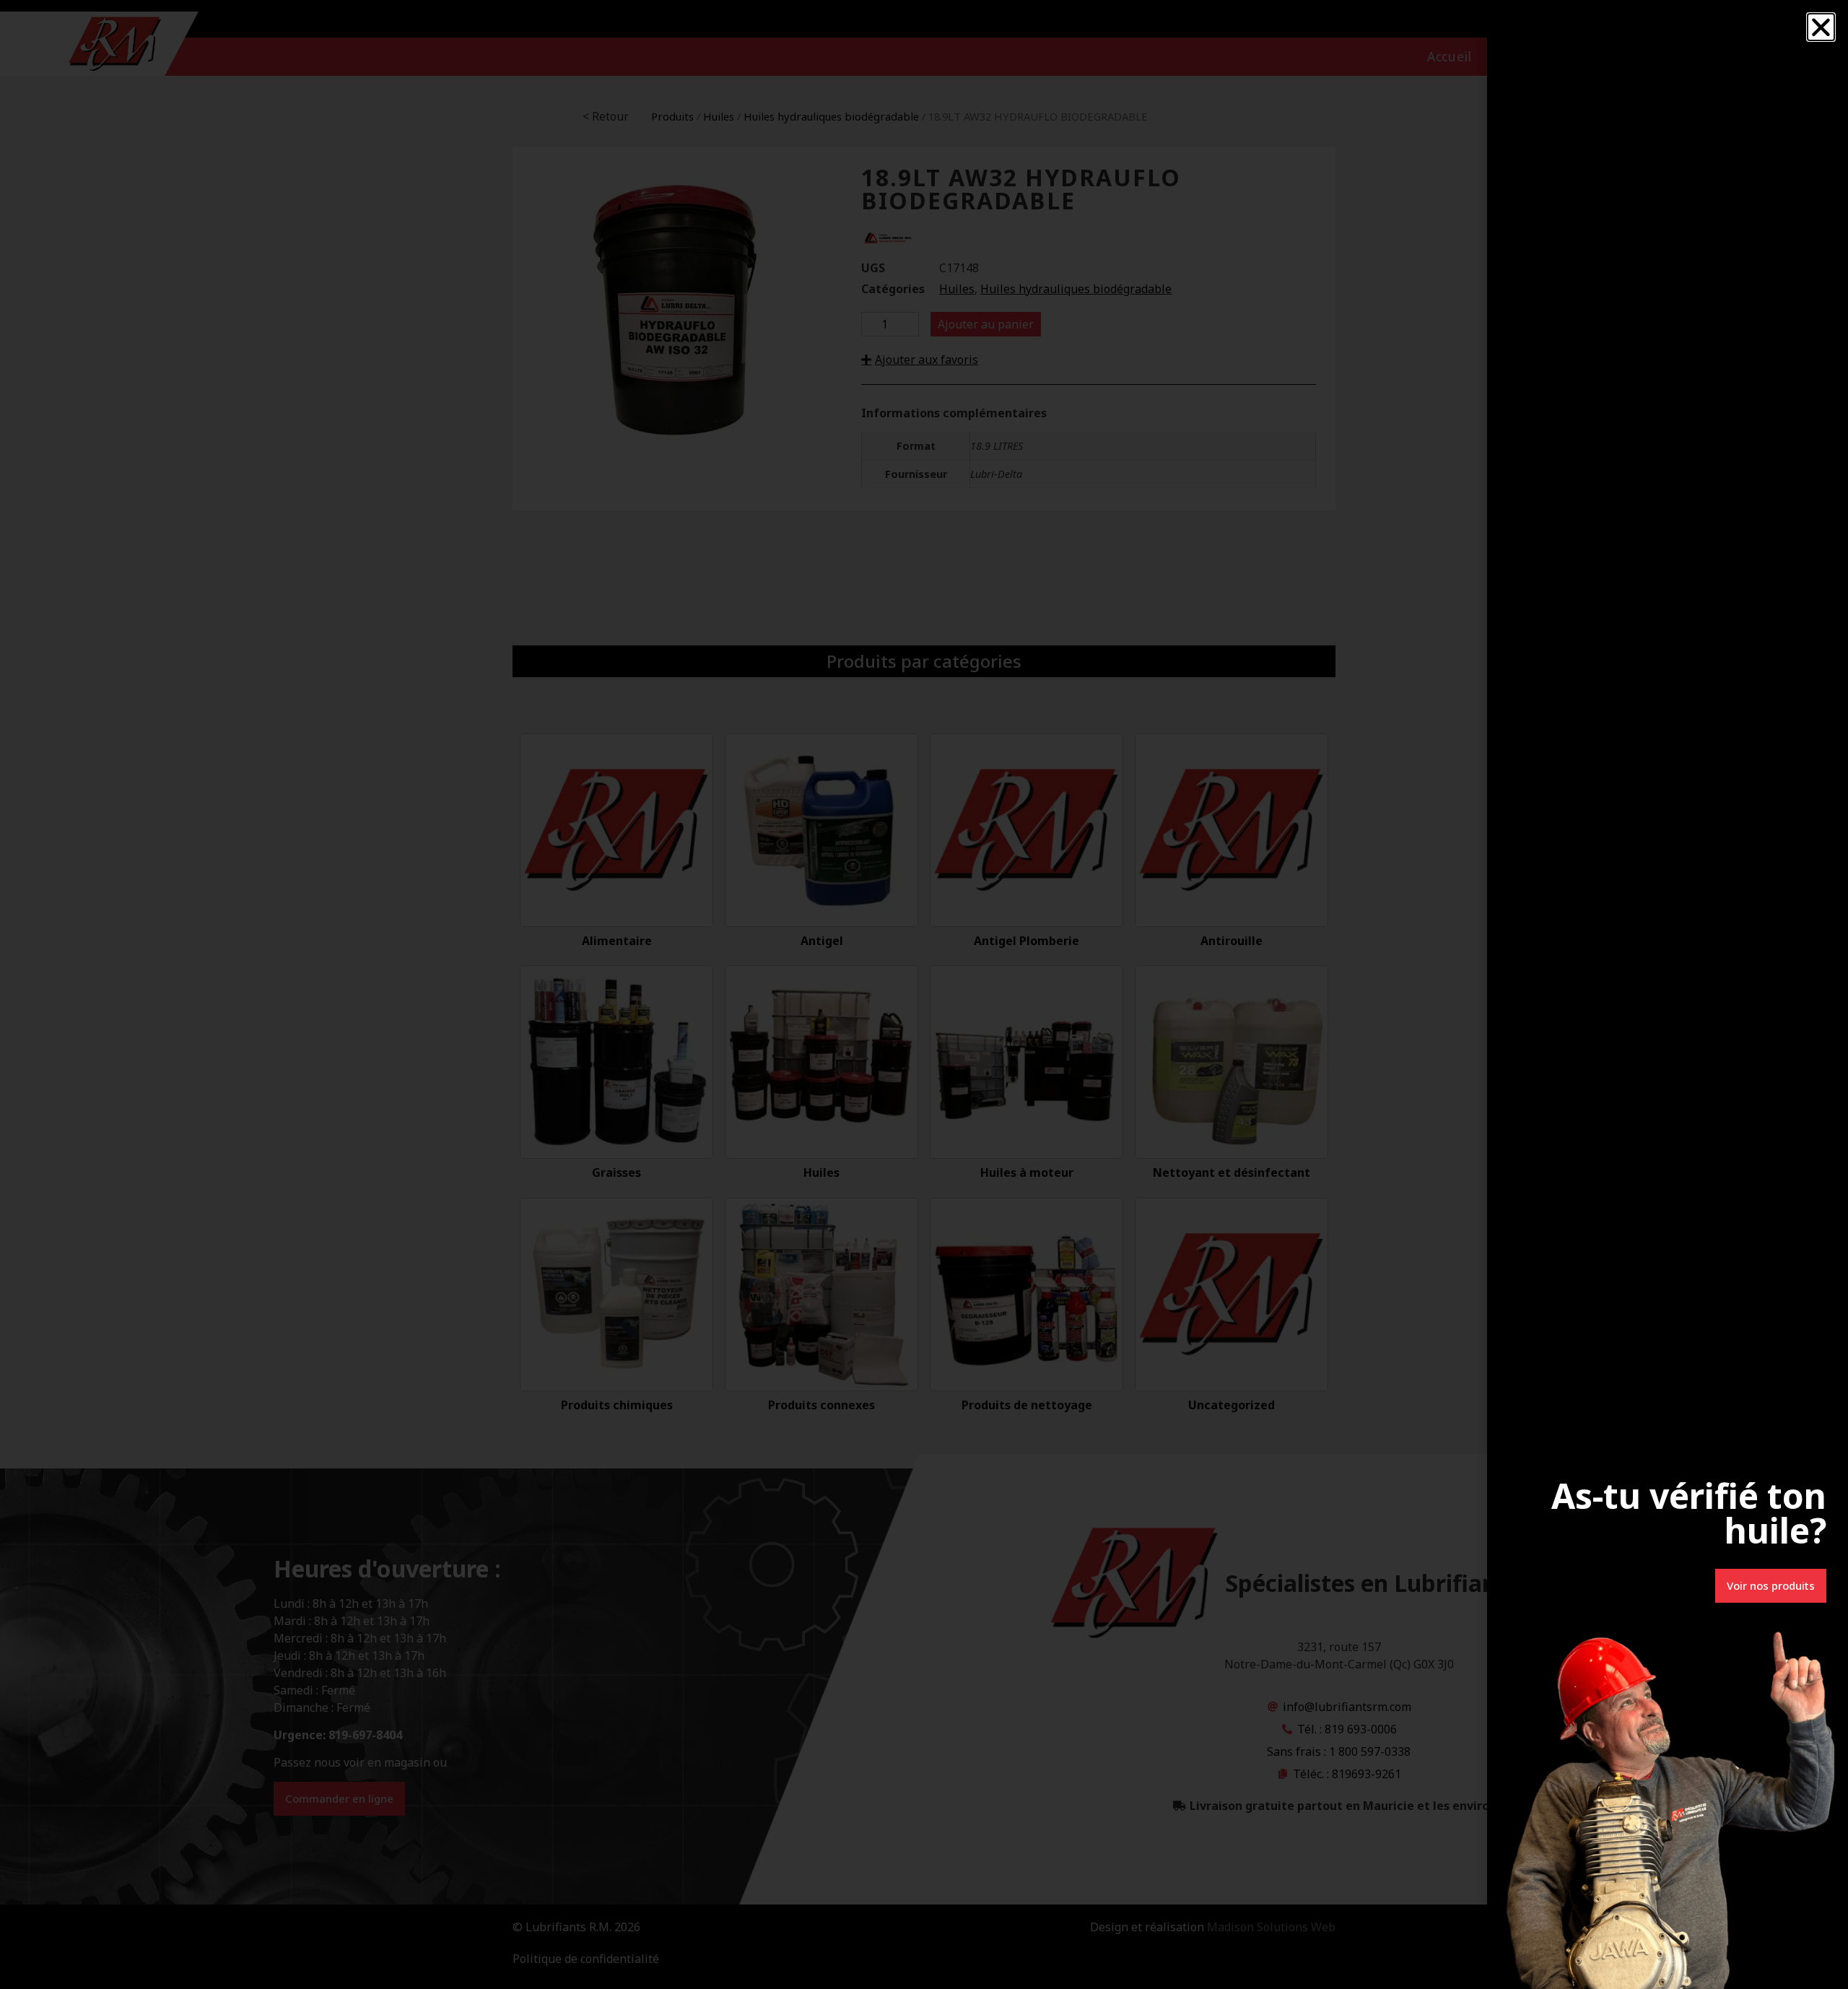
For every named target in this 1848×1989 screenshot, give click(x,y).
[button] (1821, 27)
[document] (924, 994)
